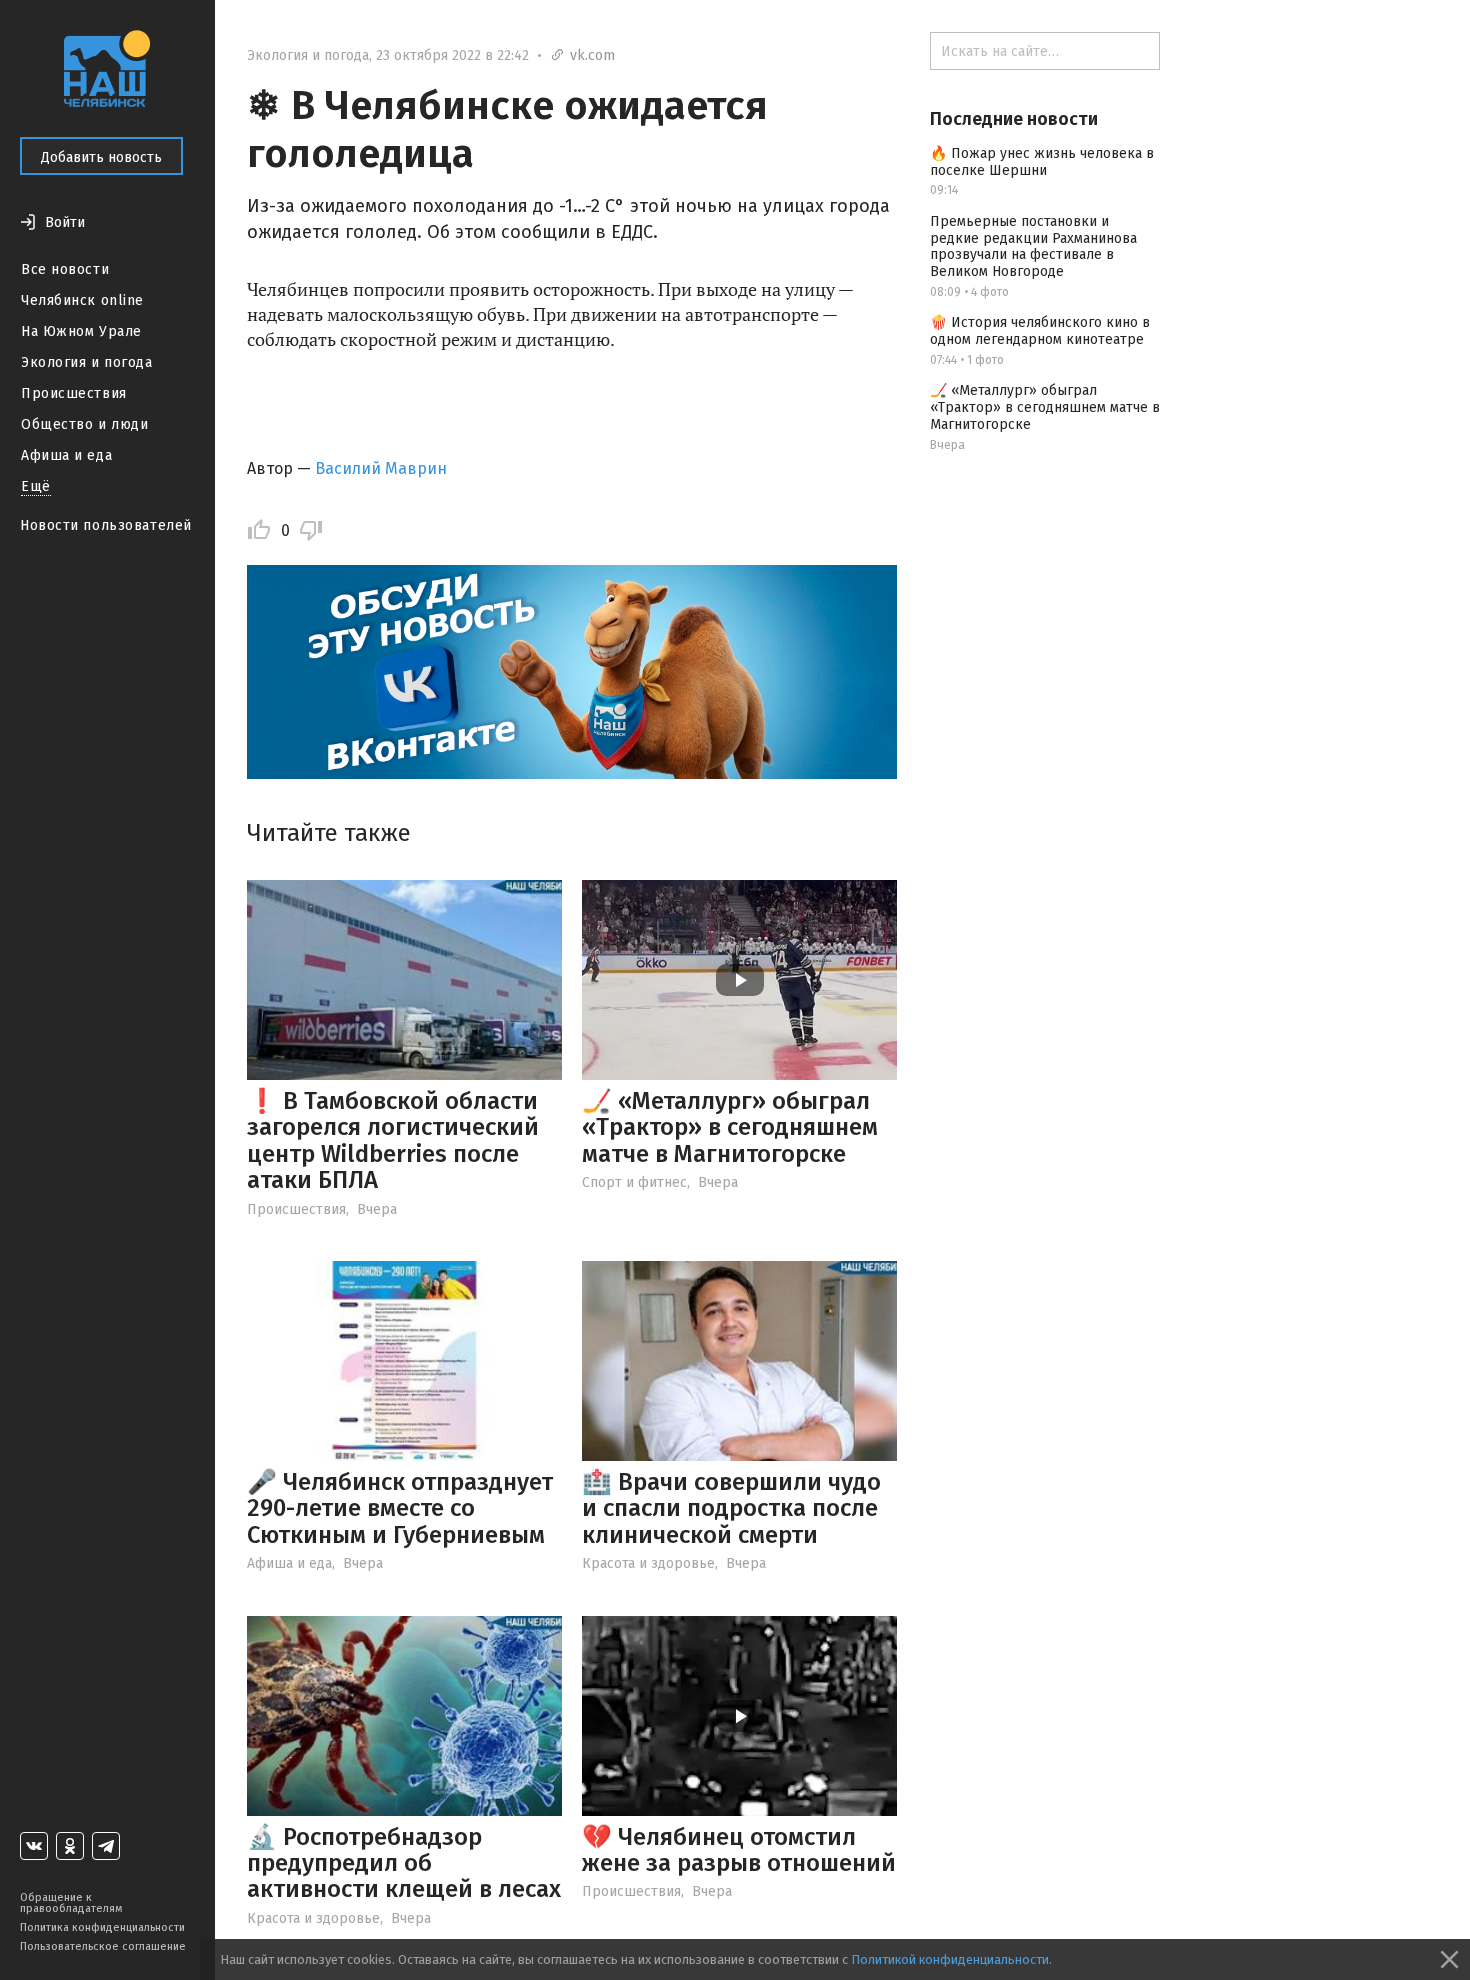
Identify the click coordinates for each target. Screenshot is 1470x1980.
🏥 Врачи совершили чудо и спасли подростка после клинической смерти (731, 1508)
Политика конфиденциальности (102, 1927)
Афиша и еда (66, 455)
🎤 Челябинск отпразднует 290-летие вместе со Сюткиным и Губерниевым (400, 1508)
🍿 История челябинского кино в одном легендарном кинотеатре (1040, 331)
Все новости (65, 269)
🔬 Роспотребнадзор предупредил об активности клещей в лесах (404, 1863)
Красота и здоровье (648, 1563)
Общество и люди (84, 424)
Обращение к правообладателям (71, 1903)
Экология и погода (87, 362)
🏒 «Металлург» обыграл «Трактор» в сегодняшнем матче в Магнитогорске (730, 1127)
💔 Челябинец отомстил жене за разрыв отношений (739, 1850)
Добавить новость (101, 157)
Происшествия (74, 393)
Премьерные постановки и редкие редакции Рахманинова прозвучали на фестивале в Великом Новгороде (1033, 246)
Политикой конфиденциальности (950, 1959)
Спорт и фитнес (634, 1182)
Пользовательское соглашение (103, 1946)
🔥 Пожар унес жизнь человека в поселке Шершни (1042, 162)
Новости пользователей (106, 525)
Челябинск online (82, 300)
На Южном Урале (81, 331)
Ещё (36, 486)
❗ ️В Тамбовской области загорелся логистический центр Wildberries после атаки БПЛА (393, 1140)
